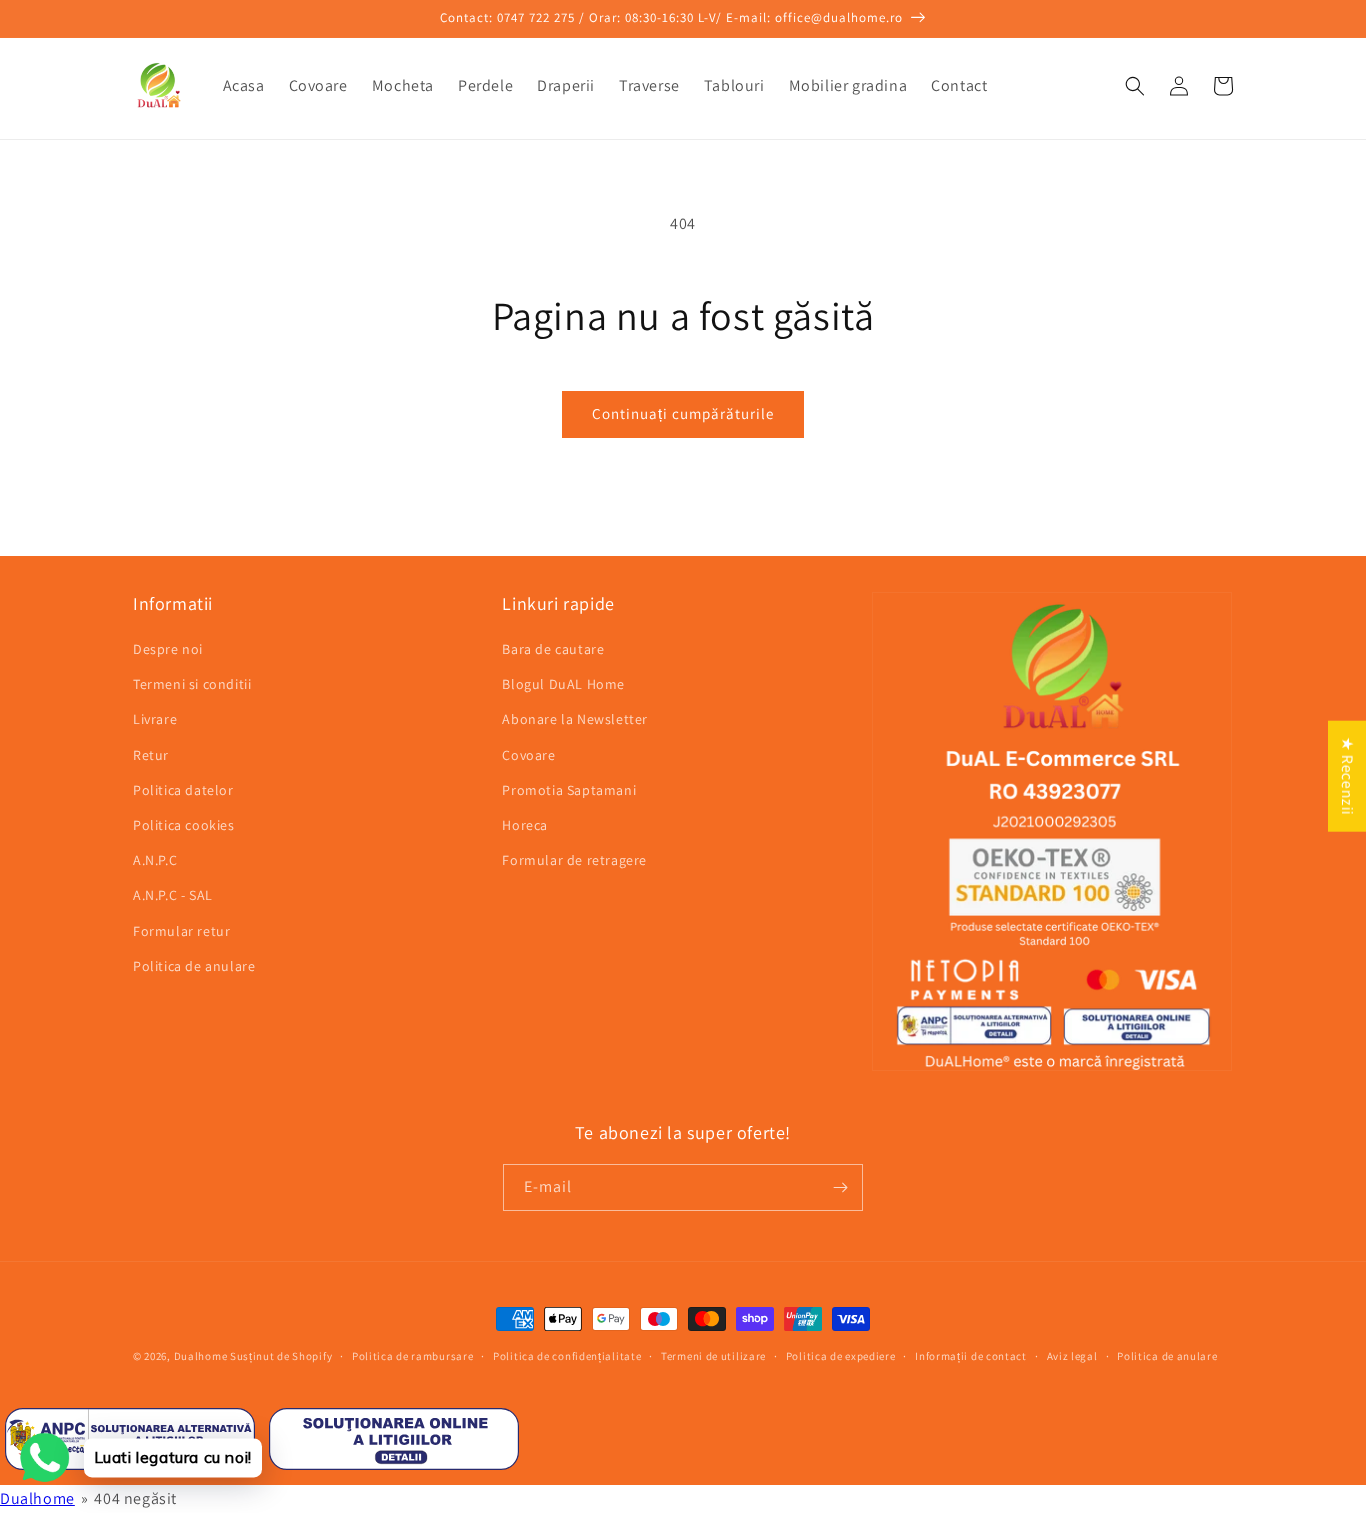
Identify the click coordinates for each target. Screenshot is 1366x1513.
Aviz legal (1072, 1356)
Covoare (528, 755)
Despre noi (168, 649)
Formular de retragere (574, 860)
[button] (1135, 86)
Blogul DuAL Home (563, 684)
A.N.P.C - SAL (173, 895)
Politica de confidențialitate (567, 1356)
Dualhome (201, 1356)
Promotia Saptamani (569, 790)
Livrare (155, 719)
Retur (151, 755)
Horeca (525, 825)
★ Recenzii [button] (1347, 775)
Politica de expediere (841, 1356)
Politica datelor (183, 790)
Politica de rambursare (412, 1356)
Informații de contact (971, 1356)
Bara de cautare (553, 649)
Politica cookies (184, 825)
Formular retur (181, 931)
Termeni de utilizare (713, 1356)
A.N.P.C (155, 860)
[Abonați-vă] (840, 1187)
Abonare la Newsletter (575, 719)
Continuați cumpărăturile (683, 413)
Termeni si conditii (192, 684)
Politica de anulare (194, 966)
